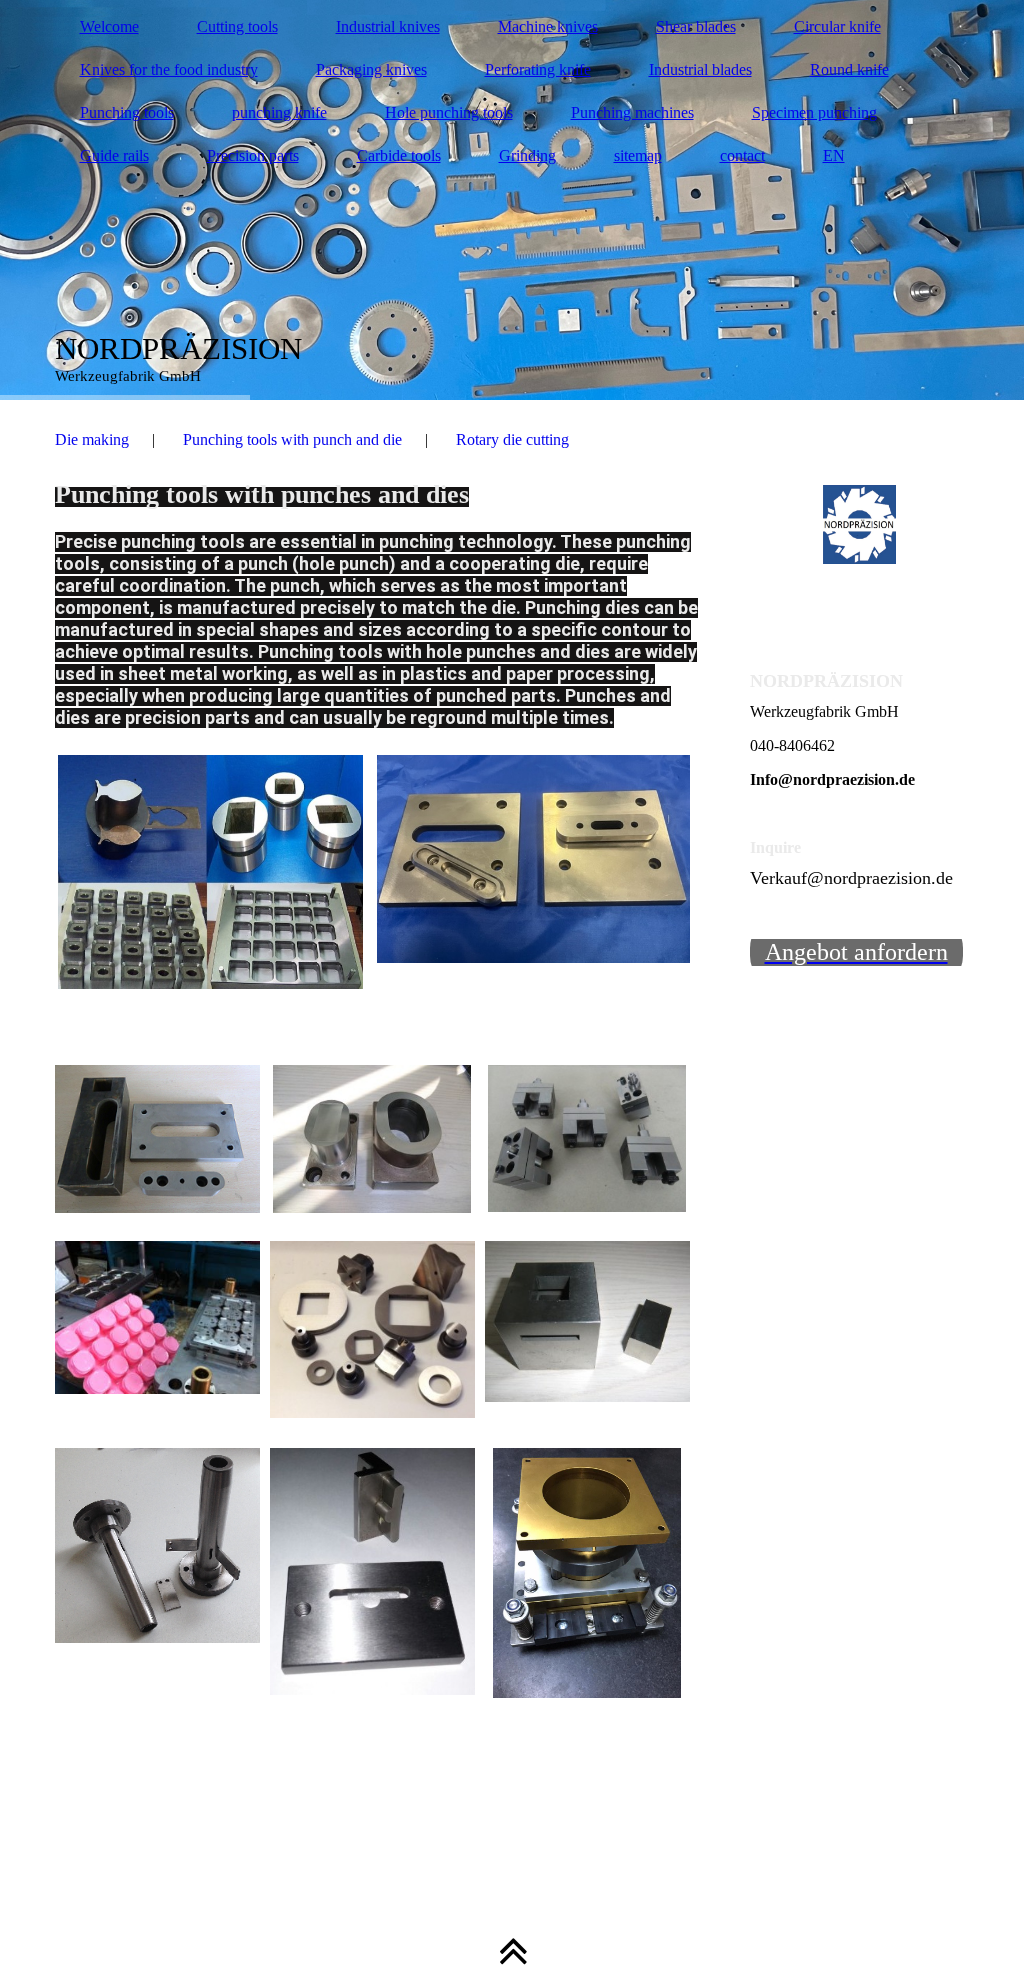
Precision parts (253, 155)
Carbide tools (399, 155)
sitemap (638, 155)
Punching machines (632, 112)
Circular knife (837, 26)
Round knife (849, 69)
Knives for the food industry (169, 69)
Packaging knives (371, 69)
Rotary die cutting (512, 439)
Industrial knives (388, 26)
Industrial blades (700, 69)
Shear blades (696, 26)
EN (834, 155)
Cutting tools (237, 26)
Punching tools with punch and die (292, 439)
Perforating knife (538, 69)
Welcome (109, 26)
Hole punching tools (449, 112)
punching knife (279, 112)
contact (742, 155)
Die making (92, 439)
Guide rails (114, 155)
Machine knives (548, 26)
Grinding (527, 155)
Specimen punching (814, 112)
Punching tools (127, 112)
